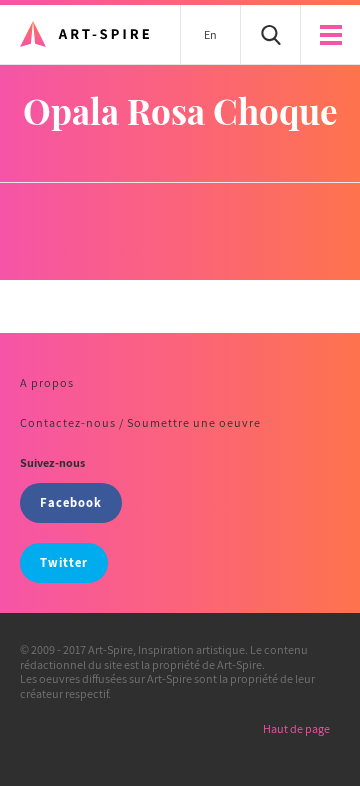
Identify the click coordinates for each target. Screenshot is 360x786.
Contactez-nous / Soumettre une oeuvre (140, 422)
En (210, 34)
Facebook (71, 502)
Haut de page (296, 728)
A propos (47, 382)
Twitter (64, 562)
